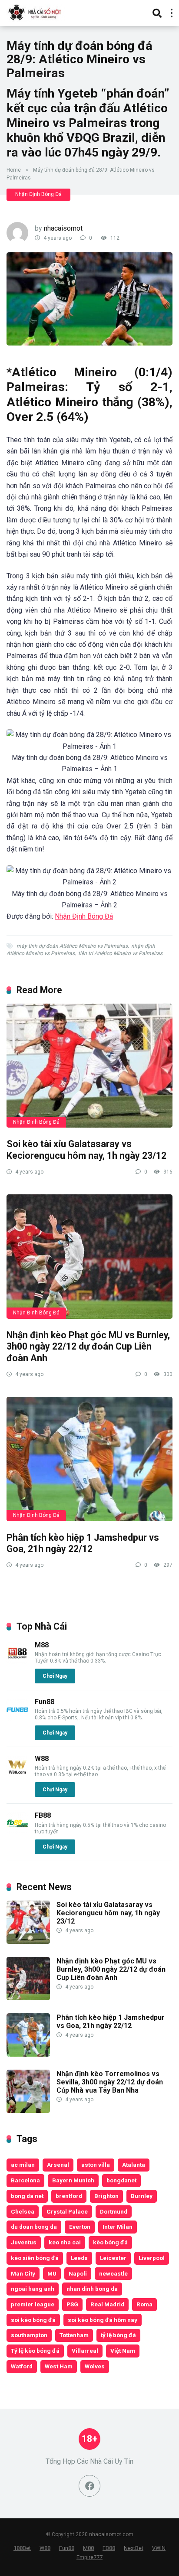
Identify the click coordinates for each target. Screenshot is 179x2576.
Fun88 (45, 1702)
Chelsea (23, 2211)
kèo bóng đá (110, 2242)
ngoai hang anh (33, 2289)
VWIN (159, 2548)
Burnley (142, 2196)
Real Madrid (107, 2304)
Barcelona (25, 2180)
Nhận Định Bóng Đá (38, 194)
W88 (42, 1759)
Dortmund (114, 2211)
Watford (22, 2366)
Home (14, 170)
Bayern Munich (73, 2180)
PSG (72, 2304)
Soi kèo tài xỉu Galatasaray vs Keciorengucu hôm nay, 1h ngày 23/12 (86, 1150)
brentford (69, 2196)
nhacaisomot (63, 228)
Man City (23, 2273)
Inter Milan (118, 2227)
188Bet (22, 2548)
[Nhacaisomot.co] (36, 12)
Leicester (113, 2258)
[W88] (17, 1775)
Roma (144, 2304)
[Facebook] (89, 2486)
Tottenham (74, 2335)
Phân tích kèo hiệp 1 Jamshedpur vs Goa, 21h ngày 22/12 (83, 1543)
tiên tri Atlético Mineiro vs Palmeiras (120, 953)
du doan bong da (34, 2227)
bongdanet (121, 2180)
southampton (29, 2335)
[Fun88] (17, 1718)
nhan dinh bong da (92, 2289)
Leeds (79, 2258)
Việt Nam (123, 2351)
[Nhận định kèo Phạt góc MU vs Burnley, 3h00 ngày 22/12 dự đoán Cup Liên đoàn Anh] (89, 1257)
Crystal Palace (67, 2211)
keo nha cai (65, 2242)
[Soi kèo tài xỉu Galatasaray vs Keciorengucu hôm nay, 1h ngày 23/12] (89, 1066)
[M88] (17, 1661)
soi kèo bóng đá (33, 2320)
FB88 (43, 1815)
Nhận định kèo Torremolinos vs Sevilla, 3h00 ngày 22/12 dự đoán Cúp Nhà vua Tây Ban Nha (110, 2082)
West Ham (59, 2366)
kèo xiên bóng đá (35, 2258)
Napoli (78, 2273)
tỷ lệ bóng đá (118, 2335)
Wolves (95, 2366)
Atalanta (134, 2165)
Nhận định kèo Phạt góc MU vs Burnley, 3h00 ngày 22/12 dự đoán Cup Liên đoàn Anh (88, 1347)
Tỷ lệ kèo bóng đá (35, 2351)
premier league (33, 2304)
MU (52, 2273)
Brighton (106, 2196)
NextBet (134, 2548)
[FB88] (17, 1832)
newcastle (113, 2273)
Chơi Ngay (55, 1676)
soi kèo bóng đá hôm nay (103, 2320)
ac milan (23, 2165)
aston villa (96, 2165)
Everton (80, 2227)
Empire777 (89, 2557)
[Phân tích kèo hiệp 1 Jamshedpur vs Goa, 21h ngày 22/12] (89, 1459)
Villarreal (85, 2351)
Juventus (24, 2242)
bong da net (27, 2196)
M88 (42, 1645)
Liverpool (152, 2258)
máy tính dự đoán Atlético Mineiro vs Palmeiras (72, 946)
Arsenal (58, 2165)
